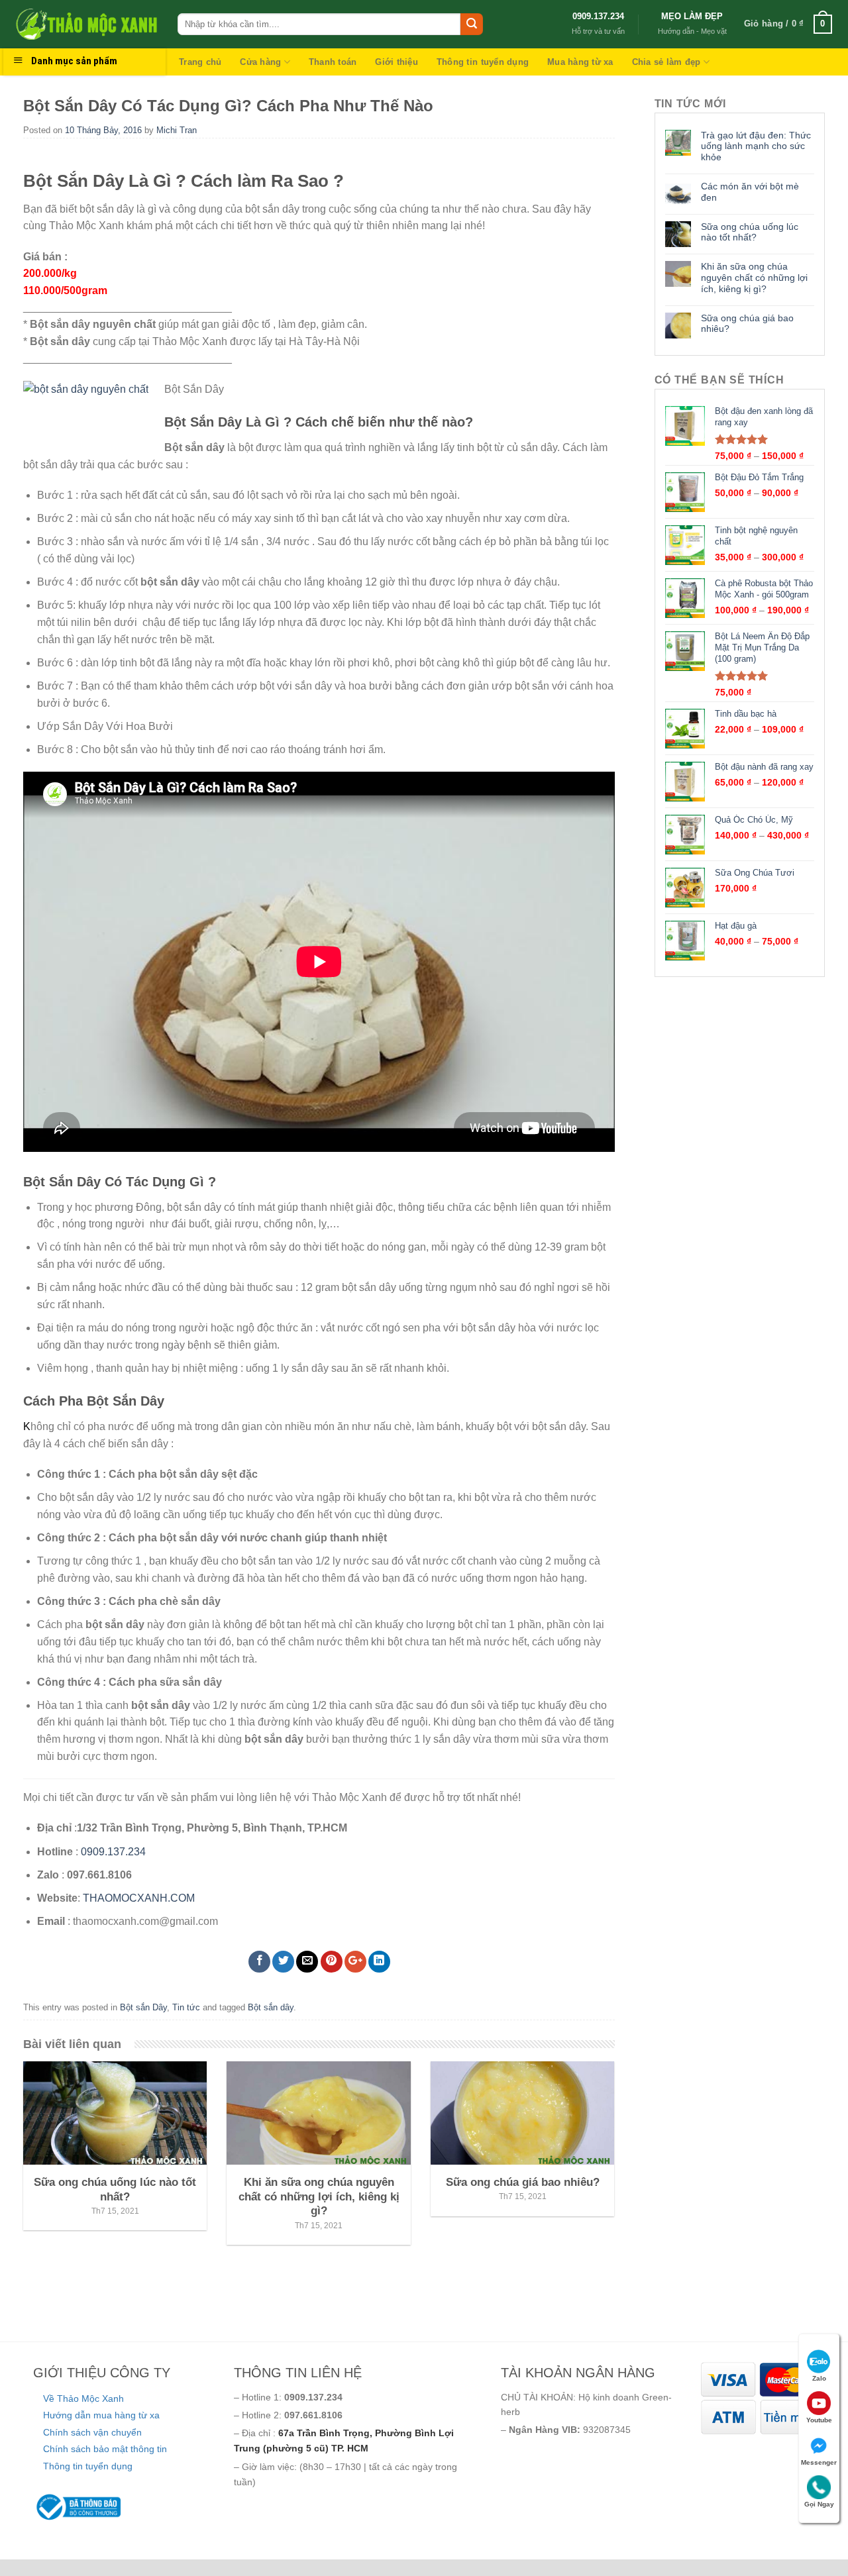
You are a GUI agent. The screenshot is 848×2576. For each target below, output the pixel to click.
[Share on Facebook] (259, 1962)
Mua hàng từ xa (580, 62)
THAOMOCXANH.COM (139, 1898)
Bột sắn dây (271, 2007)
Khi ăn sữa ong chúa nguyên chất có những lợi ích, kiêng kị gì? (754, 278)
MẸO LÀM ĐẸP (692, 16)
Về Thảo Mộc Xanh (83, 2398)
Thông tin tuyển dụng (483, 62)
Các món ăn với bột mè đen (750, 192)
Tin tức (186, 2007)
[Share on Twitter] (283, 1962)
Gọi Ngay (819, 2504)
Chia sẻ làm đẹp (666, 62)
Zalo (819, 2378)
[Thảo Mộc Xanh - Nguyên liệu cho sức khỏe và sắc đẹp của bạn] (85, 24)
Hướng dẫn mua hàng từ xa (101, 2415)
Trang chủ (200, 62)
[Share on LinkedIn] (379, 1962)
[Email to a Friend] (307, 1962)
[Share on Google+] (355, 1962)
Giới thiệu (397, 62)
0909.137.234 (598, 16)
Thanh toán (333, 62)
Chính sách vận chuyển (92, 2432)
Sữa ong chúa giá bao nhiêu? (747, 324)
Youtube (819, 2420)
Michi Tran (177, 130)
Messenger (819, 2462)
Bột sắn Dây (143, 2007)
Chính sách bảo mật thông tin (105, 2449)
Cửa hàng (260, 62)
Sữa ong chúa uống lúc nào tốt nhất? (750, 232)
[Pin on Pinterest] (332, 1962)
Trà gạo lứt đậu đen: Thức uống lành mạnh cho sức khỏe (756, 146)
